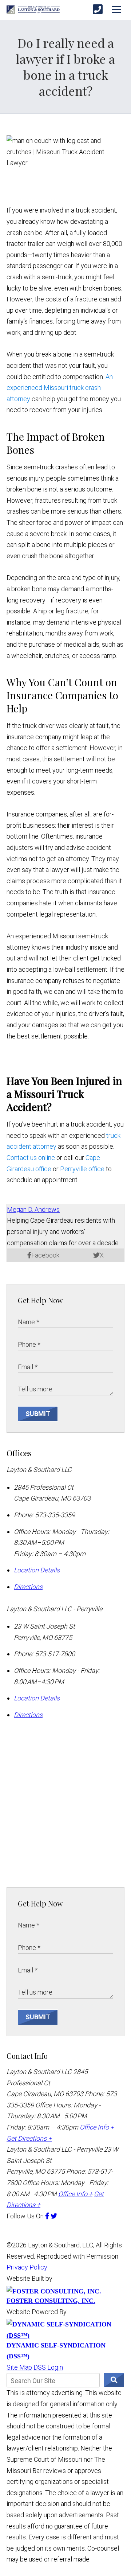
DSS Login (48, 2367)
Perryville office (82, 1169)
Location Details (37, 1570)
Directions (28, 1587)
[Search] (114, 2380)
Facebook (45, 1255)
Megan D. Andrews (33, 1209)
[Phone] (98, 10)
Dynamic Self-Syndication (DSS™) (56, 2351)
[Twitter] (54, 2216)
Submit (38, 1414)
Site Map (19, 2367)
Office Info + (97, 2127)
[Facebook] (48, 2216)
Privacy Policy (27, 2267)
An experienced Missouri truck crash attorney (60, 388)
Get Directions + (29, 2138)
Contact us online (31, 1158)
